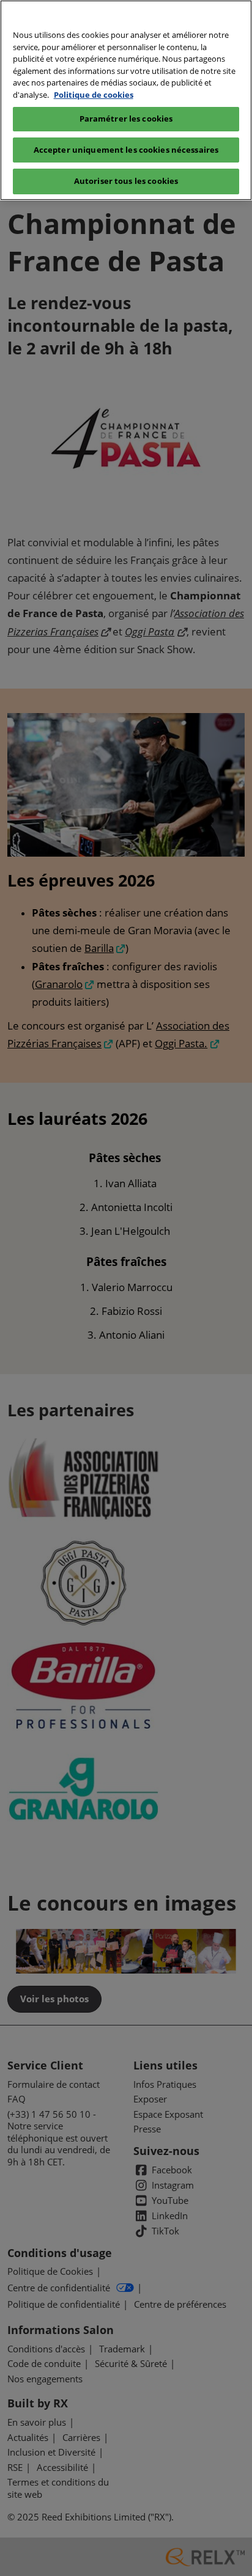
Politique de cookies (94, 95)
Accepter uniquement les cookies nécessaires (126, 150)
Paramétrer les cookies (126, 119)
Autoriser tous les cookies (126, 181)
